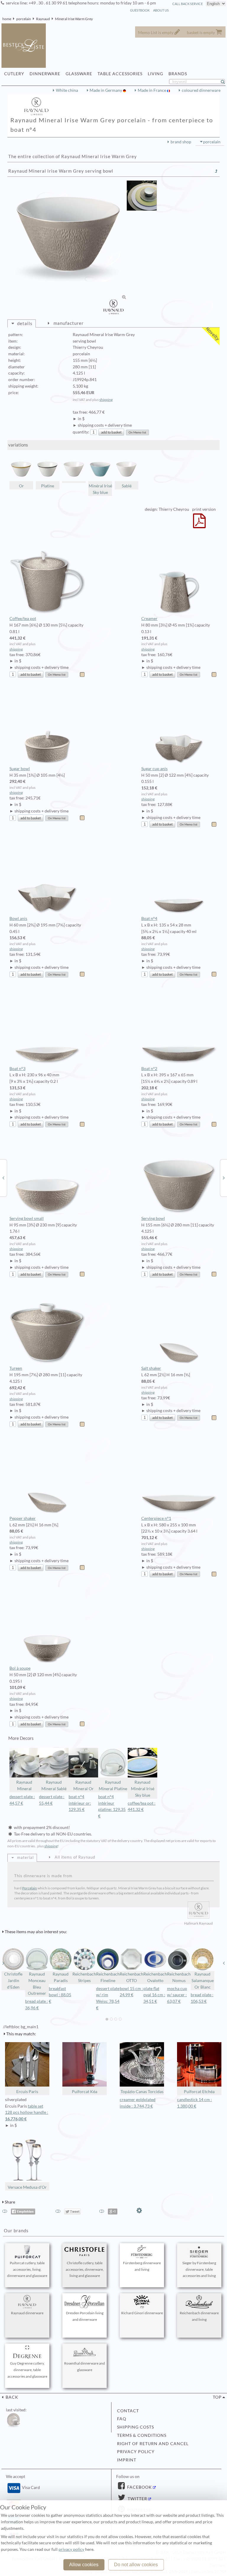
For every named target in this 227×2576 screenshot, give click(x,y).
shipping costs (136, 2427)
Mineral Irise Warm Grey (74, 19)
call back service (188, 4)
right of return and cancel (153, 2444)
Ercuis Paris (27, 2092)
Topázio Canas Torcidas (142, 2092)
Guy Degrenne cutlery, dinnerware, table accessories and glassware (27, 2370)
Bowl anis (18, 918)
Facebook (139, 2487)
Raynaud (43, 19)
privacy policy (136, 2452)
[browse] (3, 1963)
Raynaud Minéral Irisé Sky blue (143, 1789)
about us (161, 10)
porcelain (24, 19)
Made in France (152, 90)
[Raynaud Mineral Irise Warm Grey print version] (199, 525)
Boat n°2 (149, 1069)
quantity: (81, 432)
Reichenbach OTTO (132, 1977)
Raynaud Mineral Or (83, 1785)
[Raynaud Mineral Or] (224, 1178)
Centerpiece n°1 (156, 1518)
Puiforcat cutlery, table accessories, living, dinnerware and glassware (27, 2269)
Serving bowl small (27, 1218)
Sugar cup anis (154, 769)
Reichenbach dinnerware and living (199, 2316)
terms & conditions (142, 2435)
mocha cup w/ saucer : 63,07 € (177, 1995)
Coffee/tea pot (23, 619)
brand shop (181, 142)
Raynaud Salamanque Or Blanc (203, 1981)
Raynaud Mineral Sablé (54, 1785)
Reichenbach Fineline (108, 1977)
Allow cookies (84, 2565)
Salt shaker (151, 1368)
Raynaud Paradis (61, 1977)
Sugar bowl (20, 769)
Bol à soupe (20, 1668)
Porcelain (30, 1888)
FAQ (122, 2419)
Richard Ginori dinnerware (142, 2313)
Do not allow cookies (136, 2565)
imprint (127, 2460)
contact (128, 2411)
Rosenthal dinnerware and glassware (85, 2367)
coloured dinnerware (201, 90)
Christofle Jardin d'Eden (13, 1981)
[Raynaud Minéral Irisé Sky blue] (3, 1178)
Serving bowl (153, 1218)
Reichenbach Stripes (84, 1977)
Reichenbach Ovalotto (155, 1977)
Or (21, 486)
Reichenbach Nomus (179, 1977)
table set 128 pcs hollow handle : (27, 2113)
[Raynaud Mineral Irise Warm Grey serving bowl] (67, 240)
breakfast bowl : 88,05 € (60, 1995)
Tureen (16, 1368)
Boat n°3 (17, 1069)
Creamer (149, 619)
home (7, 19)
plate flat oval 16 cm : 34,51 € (154, 1995)
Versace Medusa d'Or (27, 2187)
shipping (106, 400)
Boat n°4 (149, 918)
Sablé (127, 486)
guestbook (140, 10)
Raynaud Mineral (24, 1785)
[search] (225, 82)
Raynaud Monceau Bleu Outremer (37, 1984)
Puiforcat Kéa (85, 2092)
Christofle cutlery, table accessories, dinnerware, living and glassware (85, 2269)
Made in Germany (106, 90)
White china (67, 90)
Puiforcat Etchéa (199, 2092)
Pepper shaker (23, 1518)
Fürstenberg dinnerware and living (142, 2266)
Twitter (137, 2499)
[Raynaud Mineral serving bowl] (74, 470)
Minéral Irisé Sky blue (100, 489)
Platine (48, 486)
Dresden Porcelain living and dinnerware (85, 2316)
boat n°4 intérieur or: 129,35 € (80, 1803)
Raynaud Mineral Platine (113, 1785)
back (11, 2397)
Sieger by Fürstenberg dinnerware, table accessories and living (199, 2269)
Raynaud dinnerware (27, 2313)
